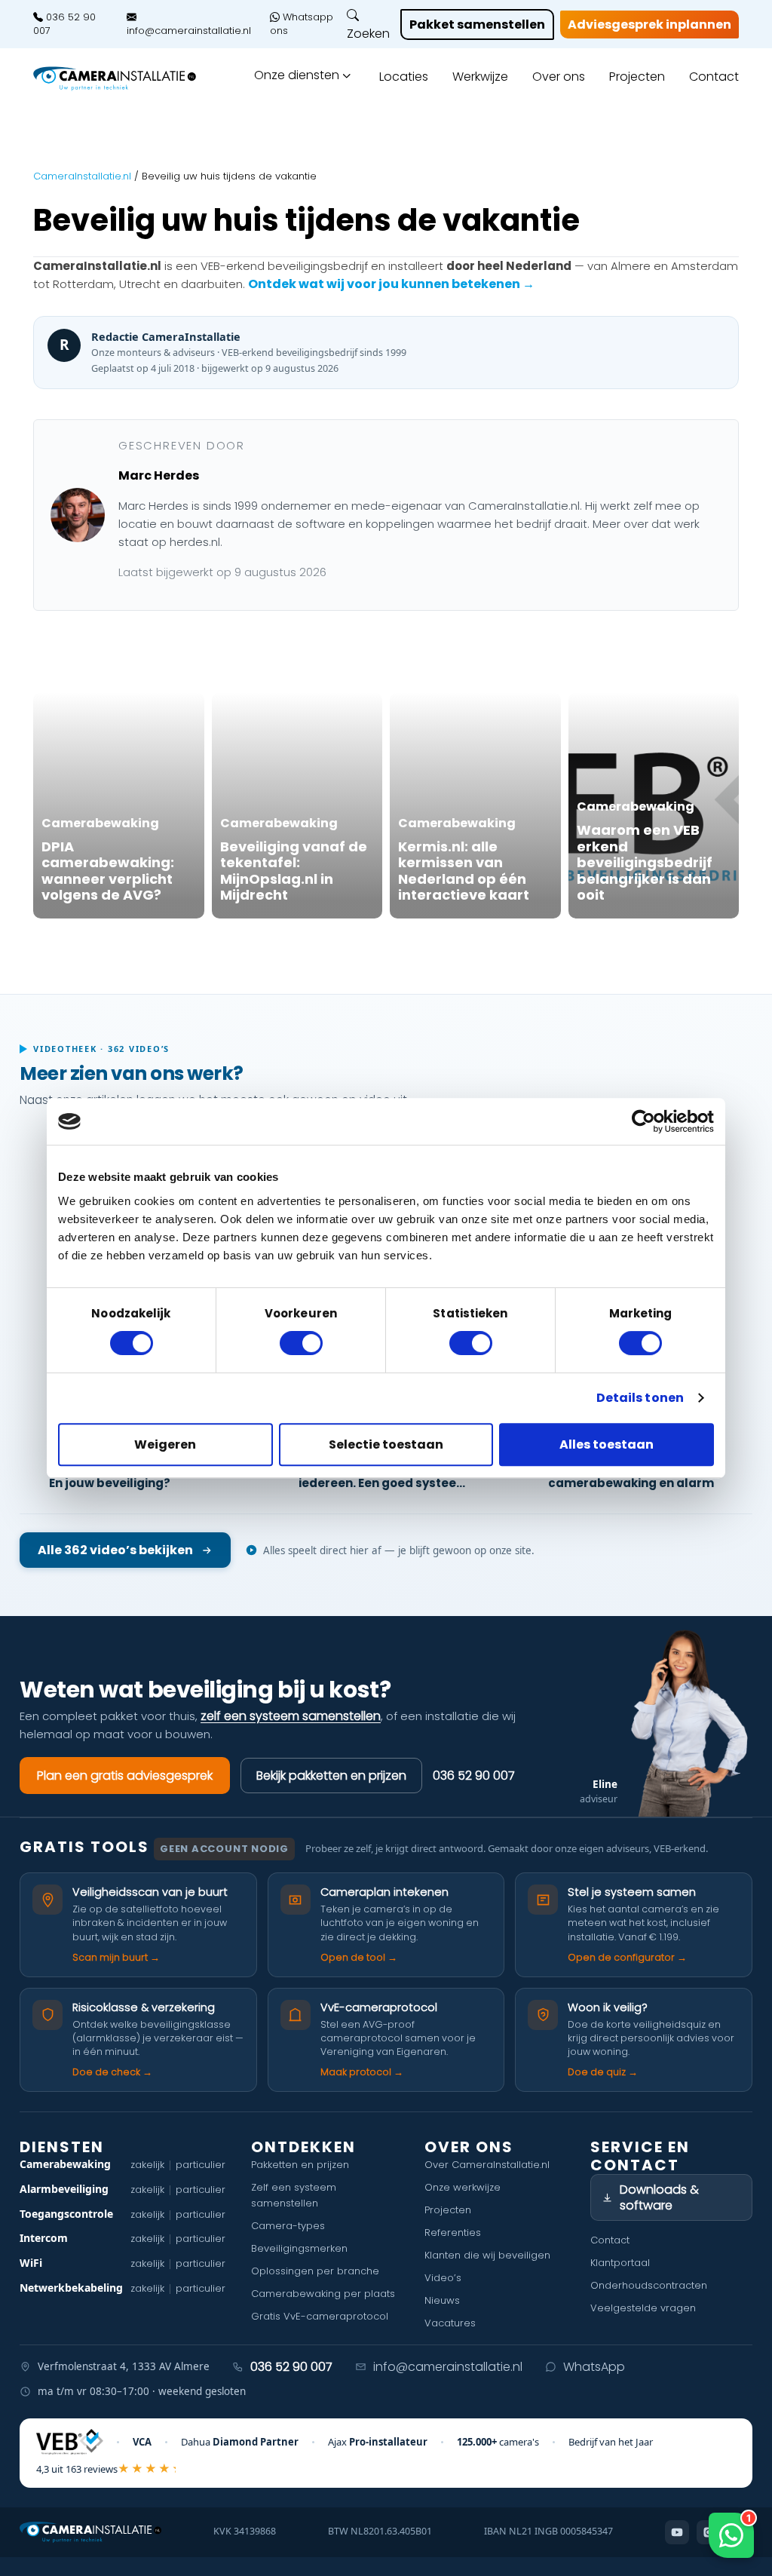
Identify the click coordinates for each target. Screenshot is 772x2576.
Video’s (443, 2278)
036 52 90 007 (64, 24)
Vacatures (450, 2323)
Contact (714, 77)
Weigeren (165, 1444)
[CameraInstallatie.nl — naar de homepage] (115, 79)
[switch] (301, 1343)
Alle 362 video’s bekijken (115, 1550)
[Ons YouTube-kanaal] (677, 2532)
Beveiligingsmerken (299, 2248)
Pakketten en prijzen (300, 2165)
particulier (201, 2165)
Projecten (637, 77)
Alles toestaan (607, 1444)
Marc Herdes (159, 475)
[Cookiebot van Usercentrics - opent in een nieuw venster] (648, 1121)
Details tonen (640, 1398)
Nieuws (442, 2300)
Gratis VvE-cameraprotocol (320, 2316)
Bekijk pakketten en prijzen (331, 1776)
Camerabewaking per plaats (323, 2294)
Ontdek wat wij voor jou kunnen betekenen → (391, 284)
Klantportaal (620, 2263)
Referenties (453, 2233)
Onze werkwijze (463, 2187)
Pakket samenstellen (477, 25)
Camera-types (288, 2226)
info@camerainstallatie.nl (189, 30)
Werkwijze (480, 77)
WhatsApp (594, 2367)
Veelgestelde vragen (643, 2308)
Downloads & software (659, 2197)
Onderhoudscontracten (649, 2285)
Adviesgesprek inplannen (649, 25)
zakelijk (147, 2165)
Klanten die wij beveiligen (487, 2255)
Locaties (404, 77)
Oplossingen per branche (315, 2271)
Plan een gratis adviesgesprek (125, 1776)
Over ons (559, 77)
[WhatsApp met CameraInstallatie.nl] (731, 2535)
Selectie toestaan (386, 1444)
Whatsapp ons (302, 24)
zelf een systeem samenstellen (291, 1716)
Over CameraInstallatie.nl (487, 2165)
